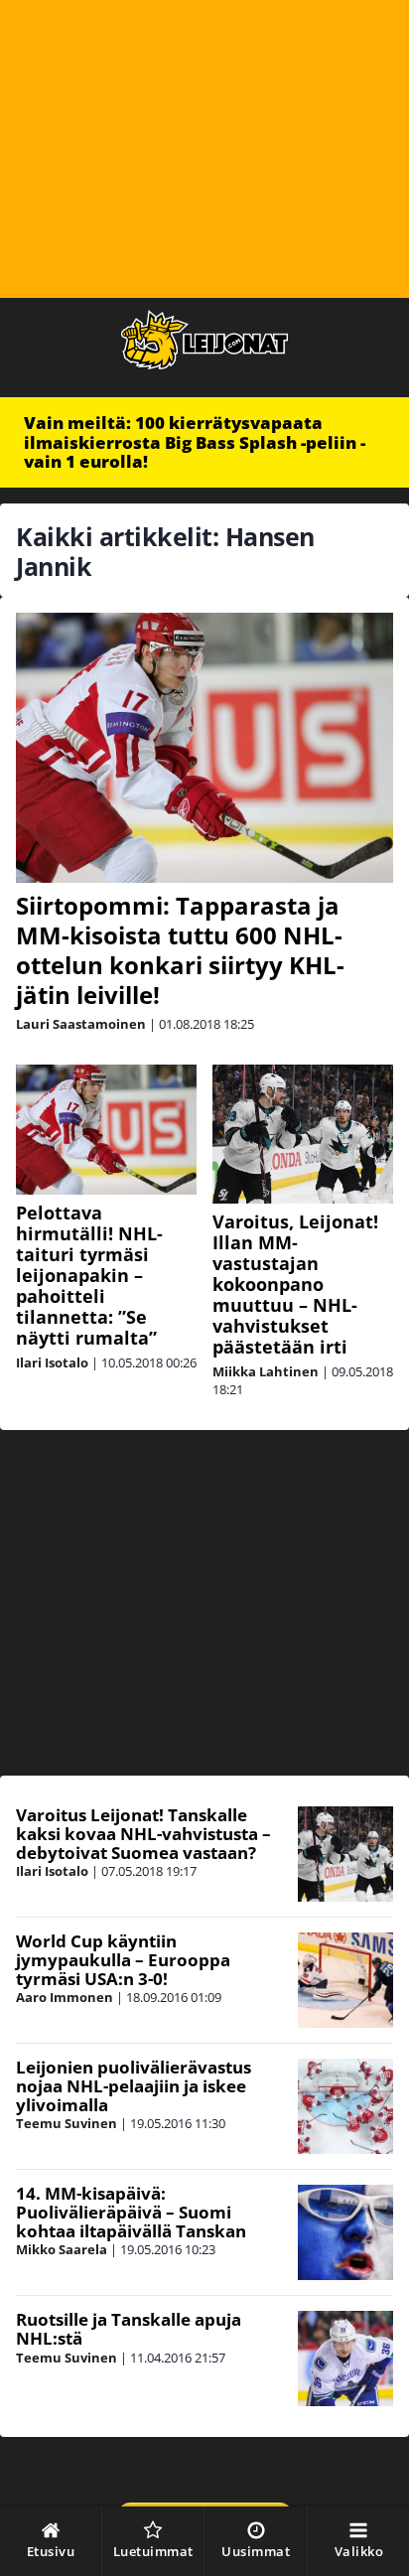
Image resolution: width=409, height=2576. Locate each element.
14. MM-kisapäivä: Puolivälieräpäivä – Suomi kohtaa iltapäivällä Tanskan (131, 2212)
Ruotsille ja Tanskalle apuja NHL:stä (129, 2329)
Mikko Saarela (62, 2249)
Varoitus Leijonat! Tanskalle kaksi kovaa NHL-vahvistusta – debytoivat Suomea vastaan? (143, 1833)
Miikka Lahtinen (266, 1371)
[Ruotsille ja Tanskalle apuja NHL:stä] (345, 2359)
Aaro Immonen (65, 1997)
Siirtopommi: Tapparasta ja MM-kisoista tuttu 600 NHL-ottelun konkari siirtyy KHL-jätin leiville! (180, 950)
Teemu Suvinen (67, 2123)
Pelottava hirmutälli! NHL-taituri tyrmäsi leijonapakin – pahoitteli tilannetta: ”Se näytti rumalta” (89, 1275)
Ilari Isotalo (52, 1362)
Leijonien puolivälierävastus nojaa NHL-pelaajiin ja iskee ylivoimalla (134, 2085)
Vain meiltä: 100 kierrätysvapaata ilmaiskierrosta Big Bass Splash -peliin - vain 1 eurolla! (195, 442)
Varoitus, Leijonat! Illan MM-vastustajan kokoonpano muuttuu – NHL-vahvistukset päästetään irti (295, 1284)
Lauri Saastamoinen (81, 1024)
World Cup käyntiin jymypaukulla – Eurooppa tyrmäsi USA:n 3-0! (123, 1959)
